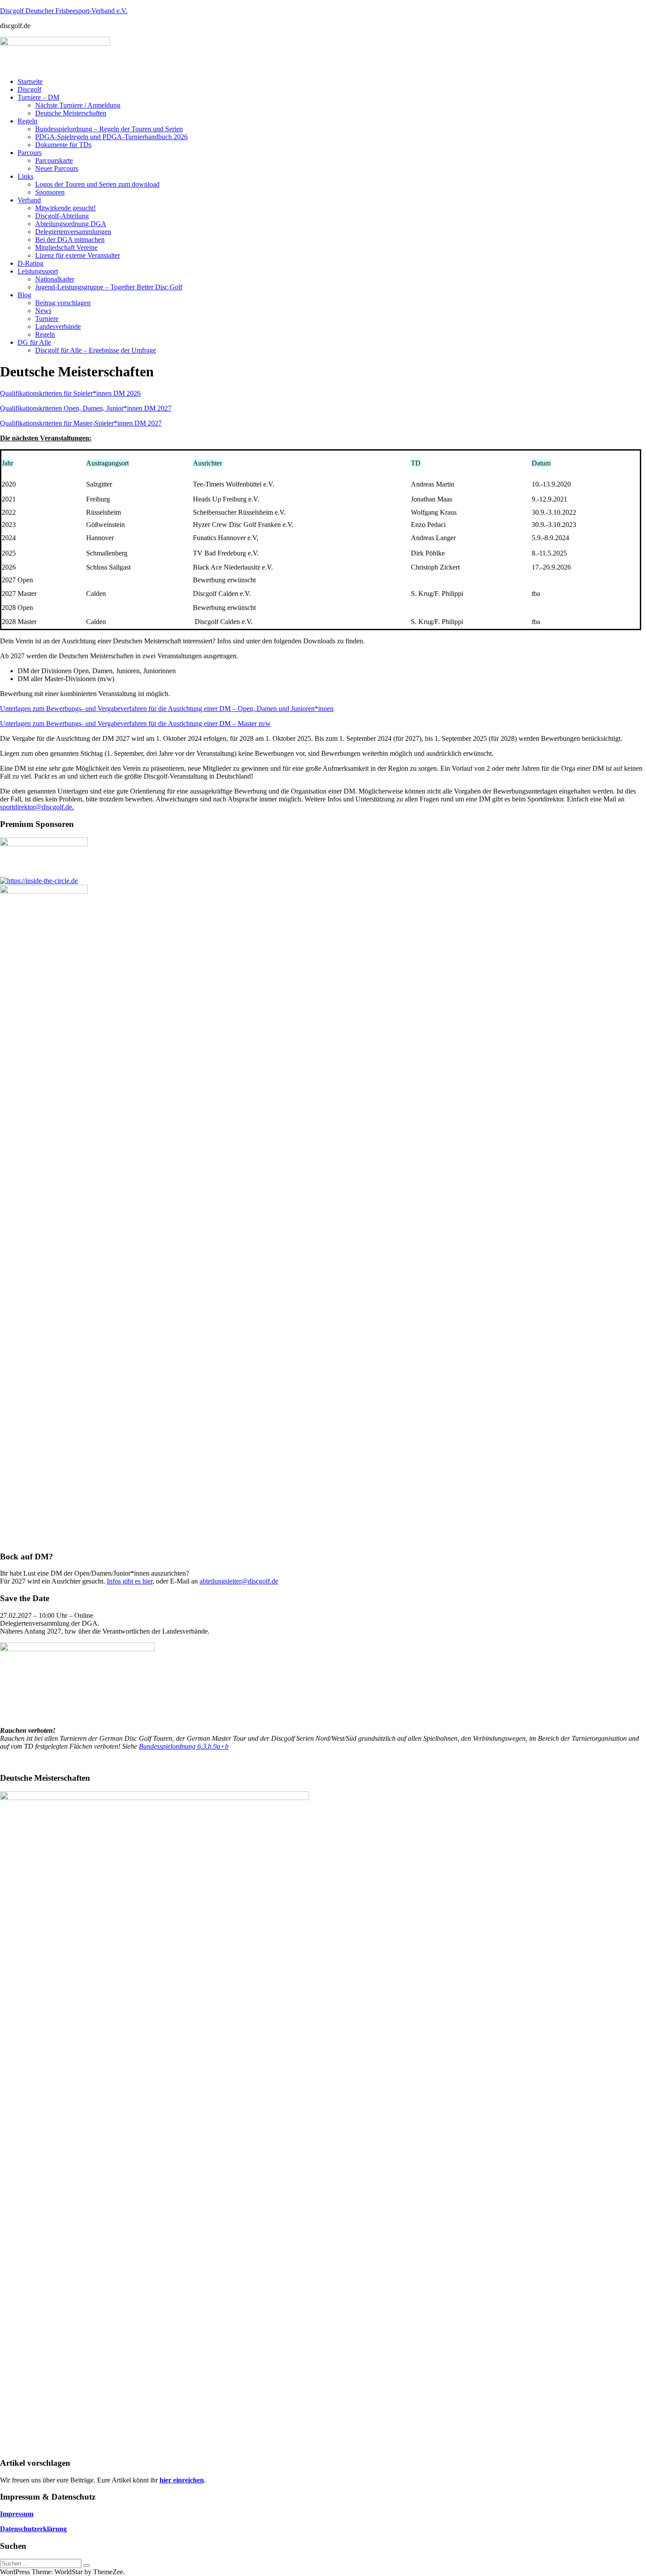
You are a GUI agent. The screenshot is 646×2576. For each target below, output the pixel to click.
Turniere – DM (38, 97)
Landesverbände (58, 327)
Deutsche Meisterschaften (71, 113)
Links (25, 176)
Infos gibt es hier (130, 1581)
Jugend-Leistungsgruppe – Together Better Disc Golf (109, 287)
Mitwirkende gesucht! (65, 208)
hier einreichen (182, 2480)
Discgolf (29, 89)
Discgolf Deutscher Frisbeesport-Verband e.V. (64, 11)
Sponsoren (50, 192)
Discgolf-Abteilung (62, 216)
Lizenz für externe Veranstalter (78, 255)
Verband (29, 200)
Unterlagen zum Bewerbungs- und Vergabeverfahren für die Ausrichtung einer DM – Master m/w (135, 723)
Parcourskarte (54, 161)
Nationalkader (55, 279)
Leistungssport (38, 271)
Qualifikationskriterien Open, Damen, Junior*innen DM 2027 (86, 408)
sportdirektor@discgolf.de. (37, 807)
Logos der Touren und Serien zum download (97, 184)
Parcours (30, 153)
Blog (24, 295)
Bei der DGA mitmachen (70, 240)
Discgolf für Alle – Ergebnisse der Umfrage (96, 350)
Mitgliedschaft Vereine (66, 247)
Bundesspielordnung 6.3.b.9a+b (184, 1746)
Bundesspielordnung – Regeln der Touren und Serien (109, 129)
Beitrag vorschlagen (63, 303)
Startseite (30, 81)
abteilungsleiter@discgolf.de (239, 1581)
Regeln (27, 121)
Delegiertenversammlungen (73, 232)
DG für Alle (34, 342)
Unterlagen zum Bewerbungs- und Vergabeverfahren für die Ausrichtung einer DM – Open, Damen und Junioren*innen (167, 709)
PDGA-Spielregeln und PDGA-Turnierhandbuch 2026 (111, 137)
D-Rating (31, 263)
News (43, 311)
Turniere (47, 319)
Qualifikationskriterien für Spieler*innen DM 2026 (70, 393)
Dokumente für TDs (63, 145)
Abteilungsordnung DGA (71, 224)
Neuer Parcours (57, 168)
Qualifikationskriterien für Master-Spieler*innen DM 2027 (81, 423)
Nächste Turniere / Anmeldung (78, 105)
